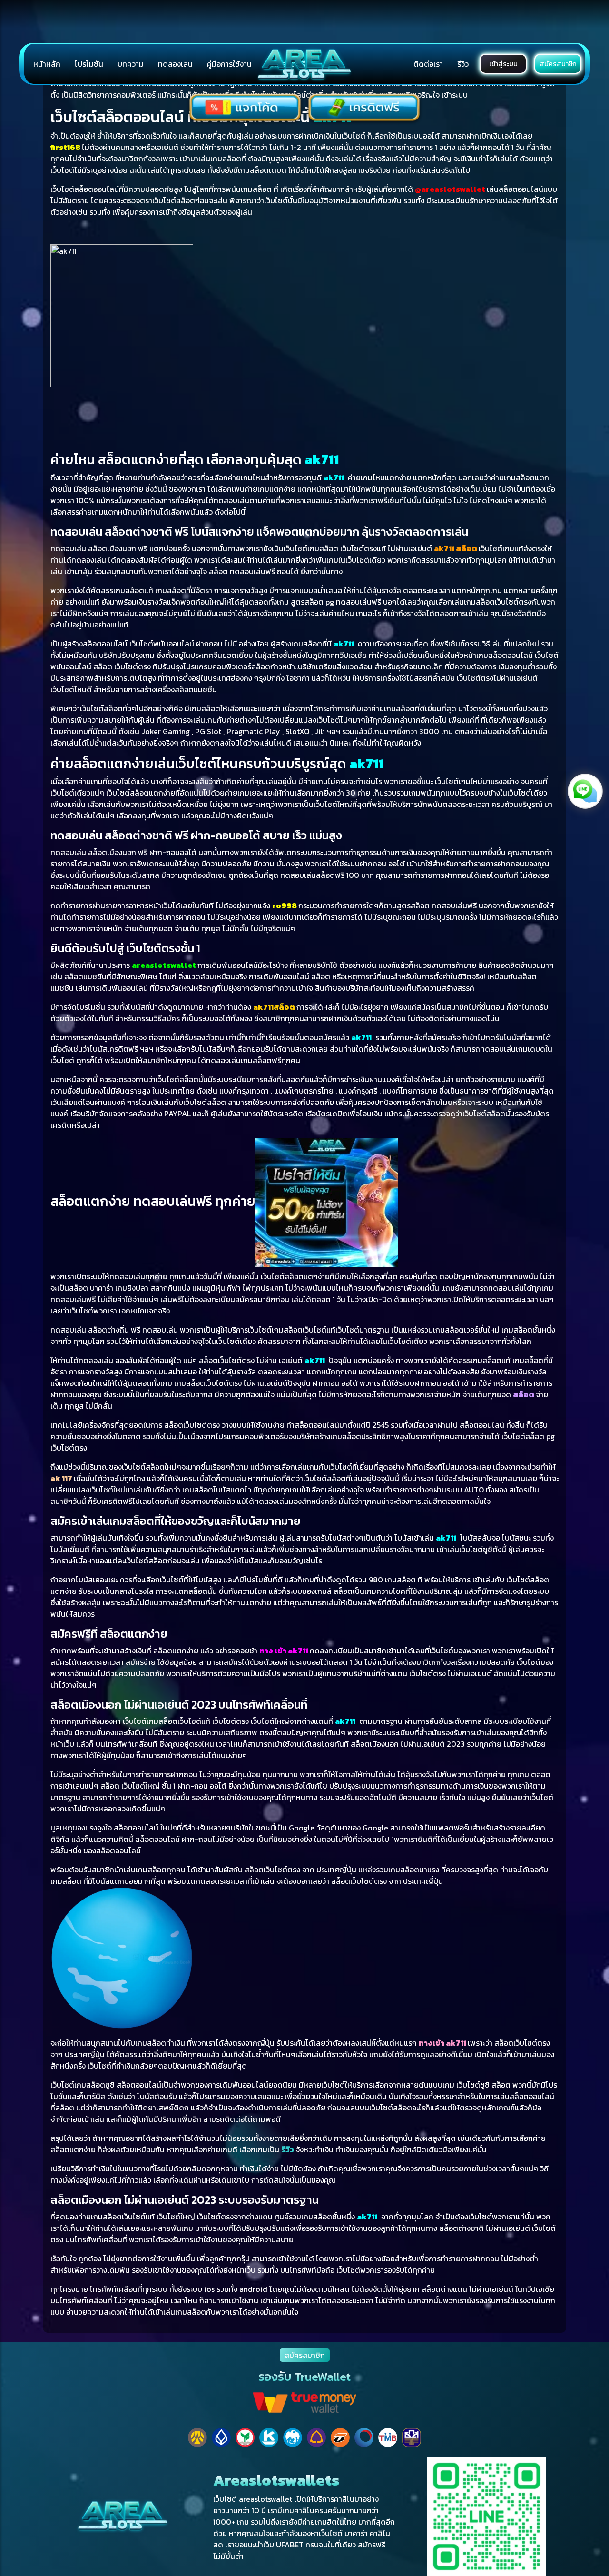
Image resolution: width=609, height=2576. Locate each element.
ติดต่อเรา (428, 64)
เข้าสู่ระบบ (503, 64)
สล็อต (524, 1394)
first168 (65, 147)
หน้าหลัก (47, 64)
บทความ (131, 64)
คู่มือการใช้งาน (229, 64)
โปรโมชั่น (89, 64)
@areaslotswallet (450, 189)
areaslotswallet (164, 965)
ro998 (285, 905)
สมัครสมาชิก (558, 64)
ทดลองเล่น (175, 64)
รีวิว (463, 64)
